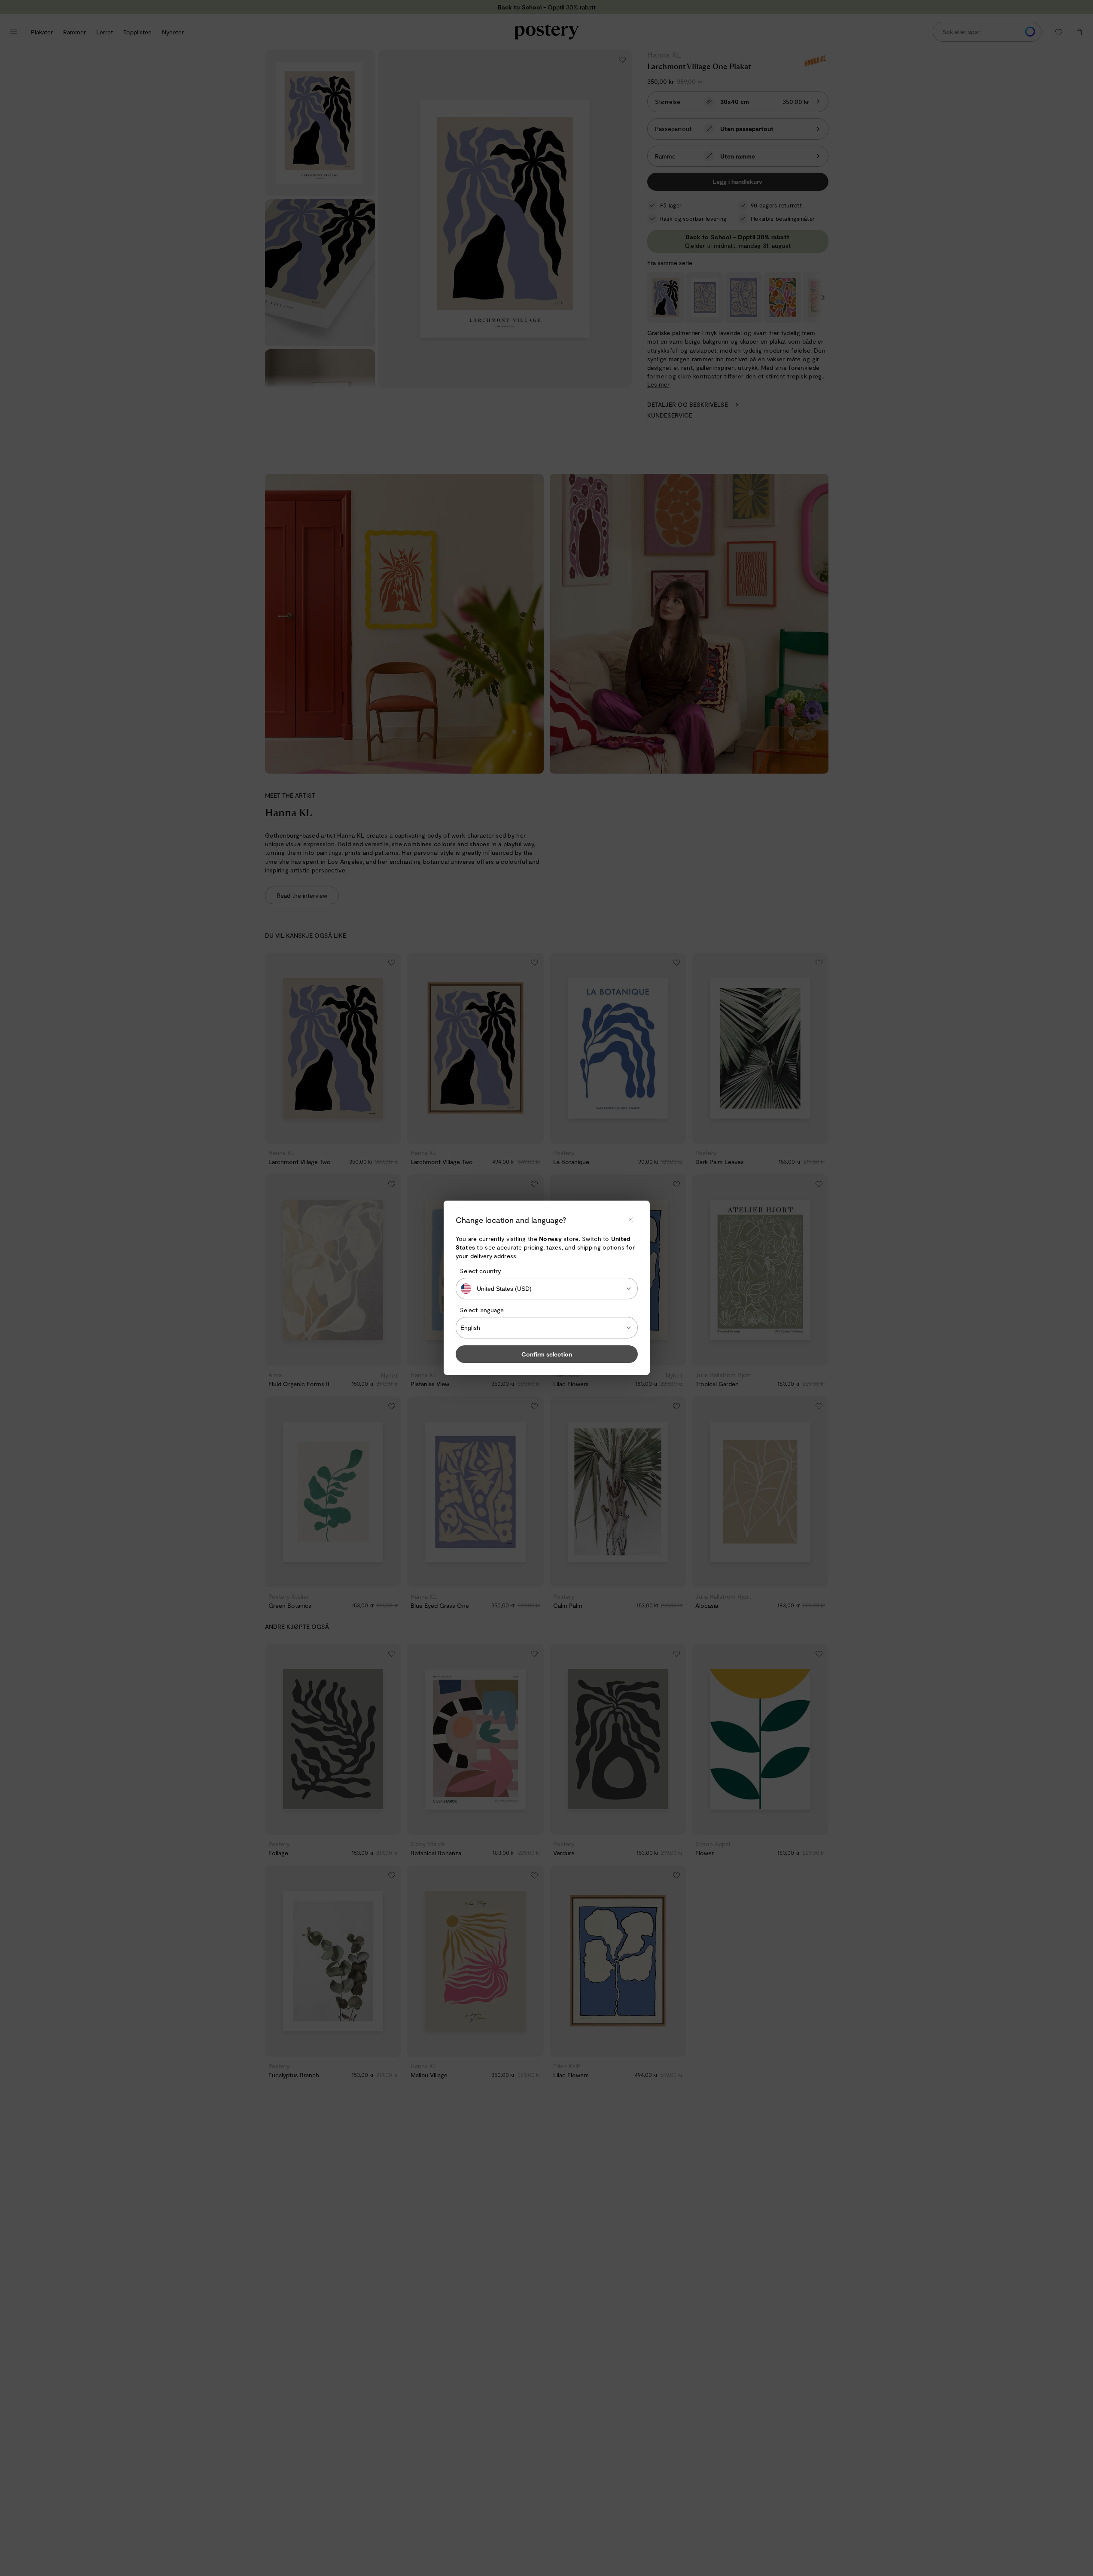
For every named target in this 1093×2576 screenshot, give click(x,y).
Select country (480, 1271)
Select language (482, 1310)
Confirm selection (547, 1355)
